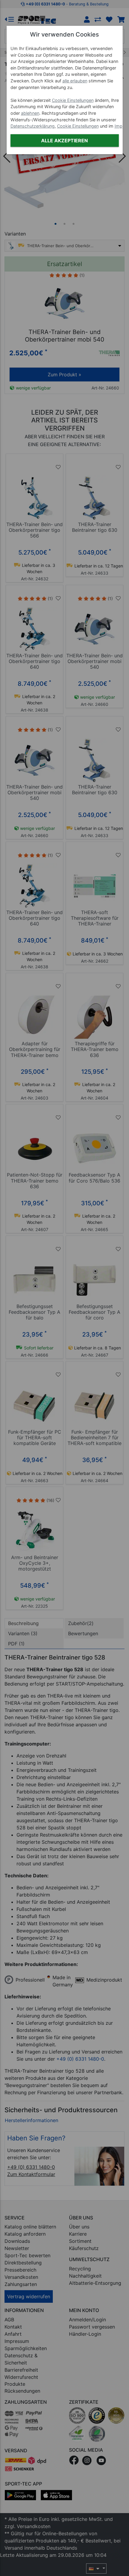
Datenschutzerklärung (33, 126)
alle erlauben (75, 81)
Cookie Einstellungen (73, 100)
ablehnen (30, 113)
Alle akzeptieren (64, 141)
